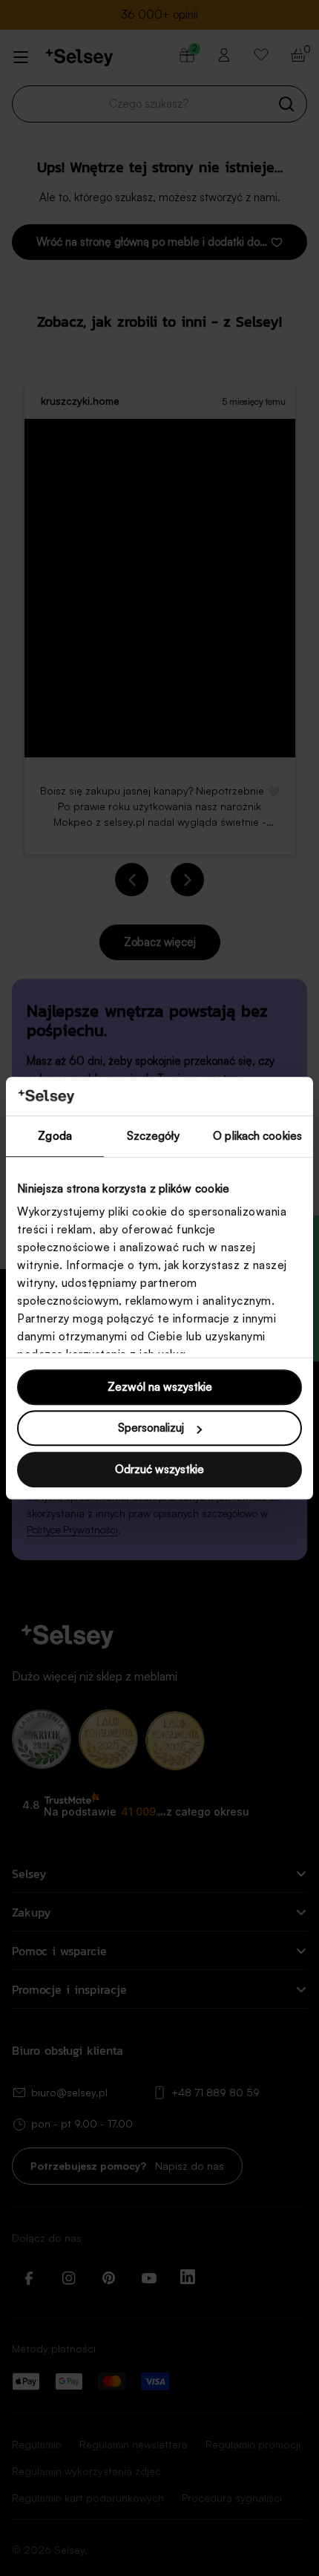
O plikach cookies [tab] (257, 1136)
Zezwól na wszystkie (160, 1387)
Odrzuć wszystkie (159, 1469)
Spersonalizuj (151, 1428)
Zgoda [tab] (55, 1136)
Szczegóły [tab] (153, 1136)
